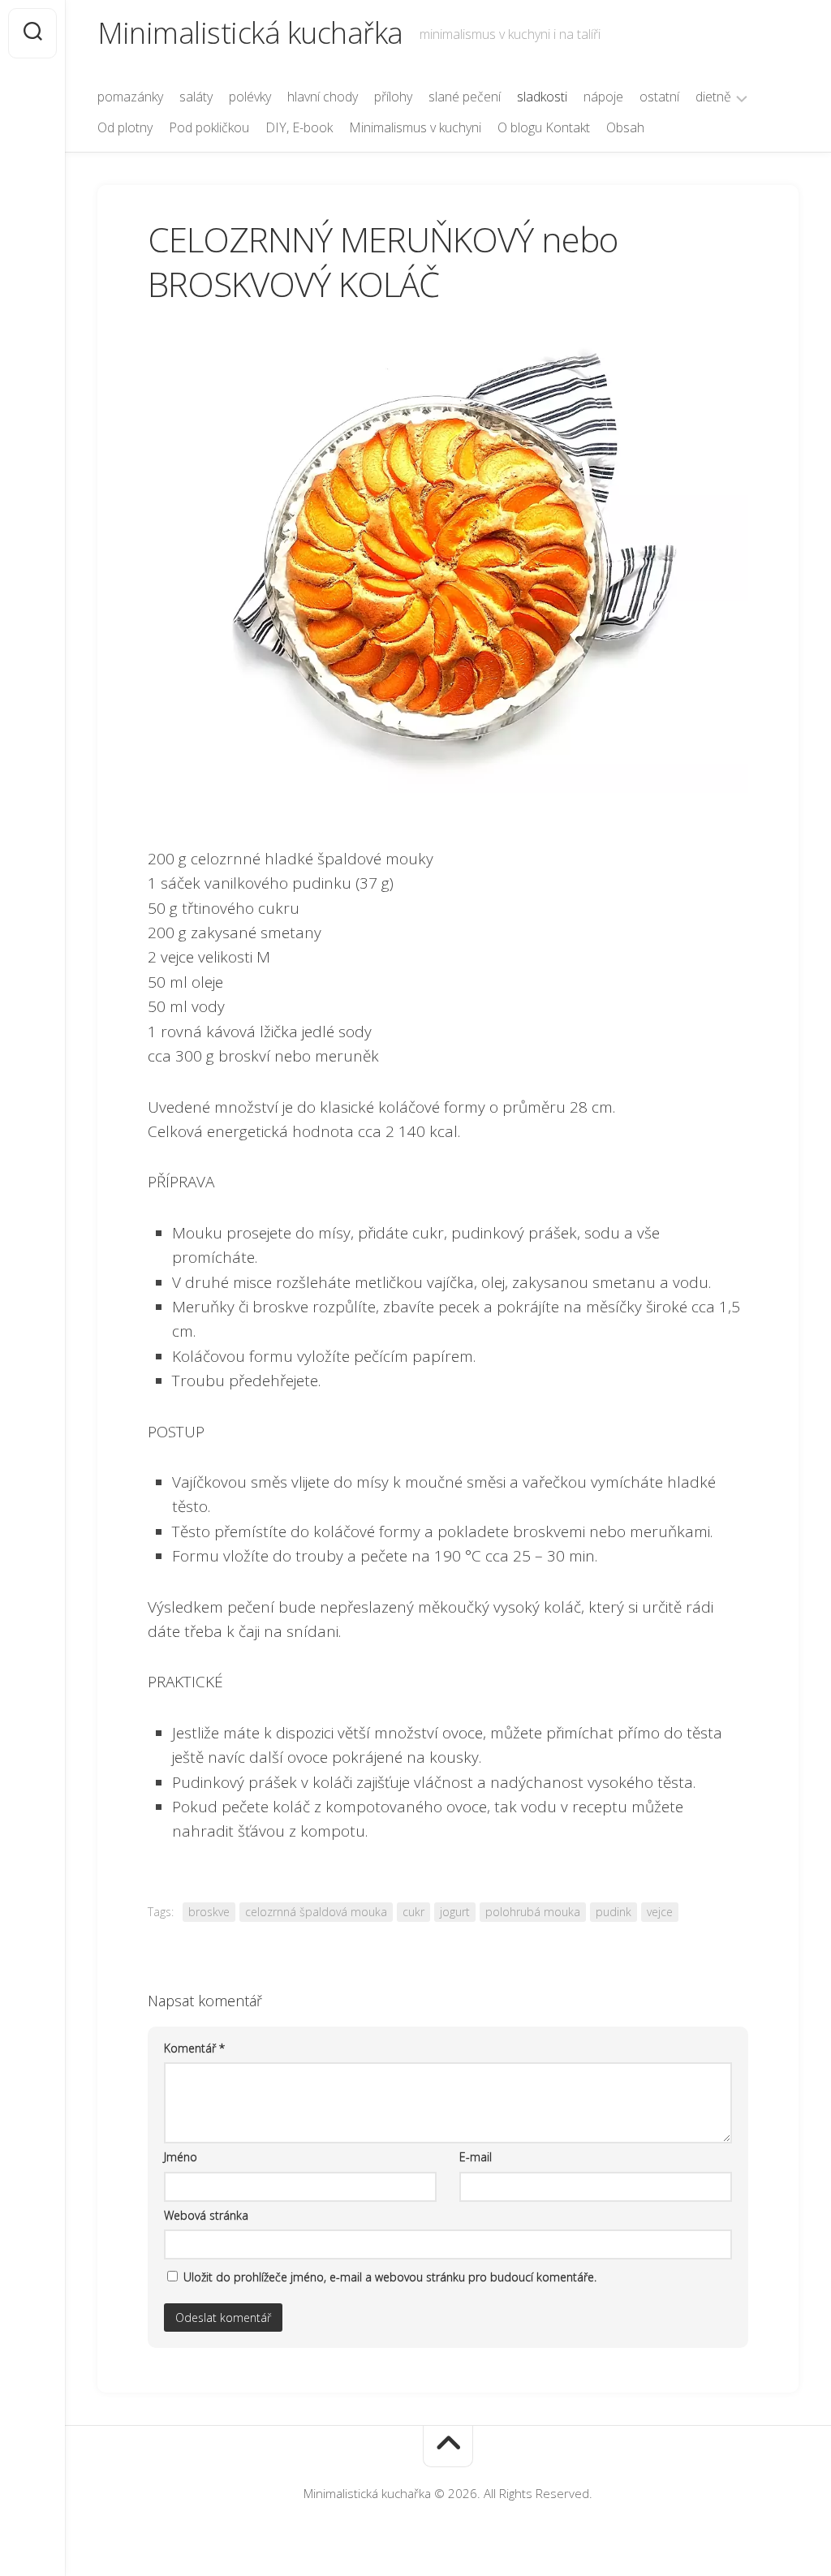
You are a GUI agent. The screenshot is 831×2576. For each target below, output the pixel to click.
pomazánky (130, 97)
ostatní (659, 97)
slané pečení (465, 97)
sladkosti (542, 97)
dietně (713, 97)
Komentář (194, 2048)
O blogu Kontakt (544, 127)
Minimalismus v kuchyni (415, 127)
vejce (660, 1912)
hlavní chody (323, 97)
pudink (614, 1912)
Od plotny (125, 127)
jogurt (455, 1912)
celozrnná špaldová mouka (316, 1912)
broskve (209, 1912)
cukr (413, 1912)
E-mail (476, 2157)
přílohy (393, 97)
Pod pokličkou (209, 127)
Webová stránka (206, 2215)
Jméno (181, 2157)
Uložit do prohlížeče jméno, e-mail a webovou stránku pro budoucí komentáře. (390, 2277)
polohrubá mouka (533, 1912)
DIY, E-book (299, 127)
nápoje (603, 97)
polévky (250, 97)
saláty (196, 97)
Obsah (625, 127)
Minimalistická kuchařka (250, 33)
